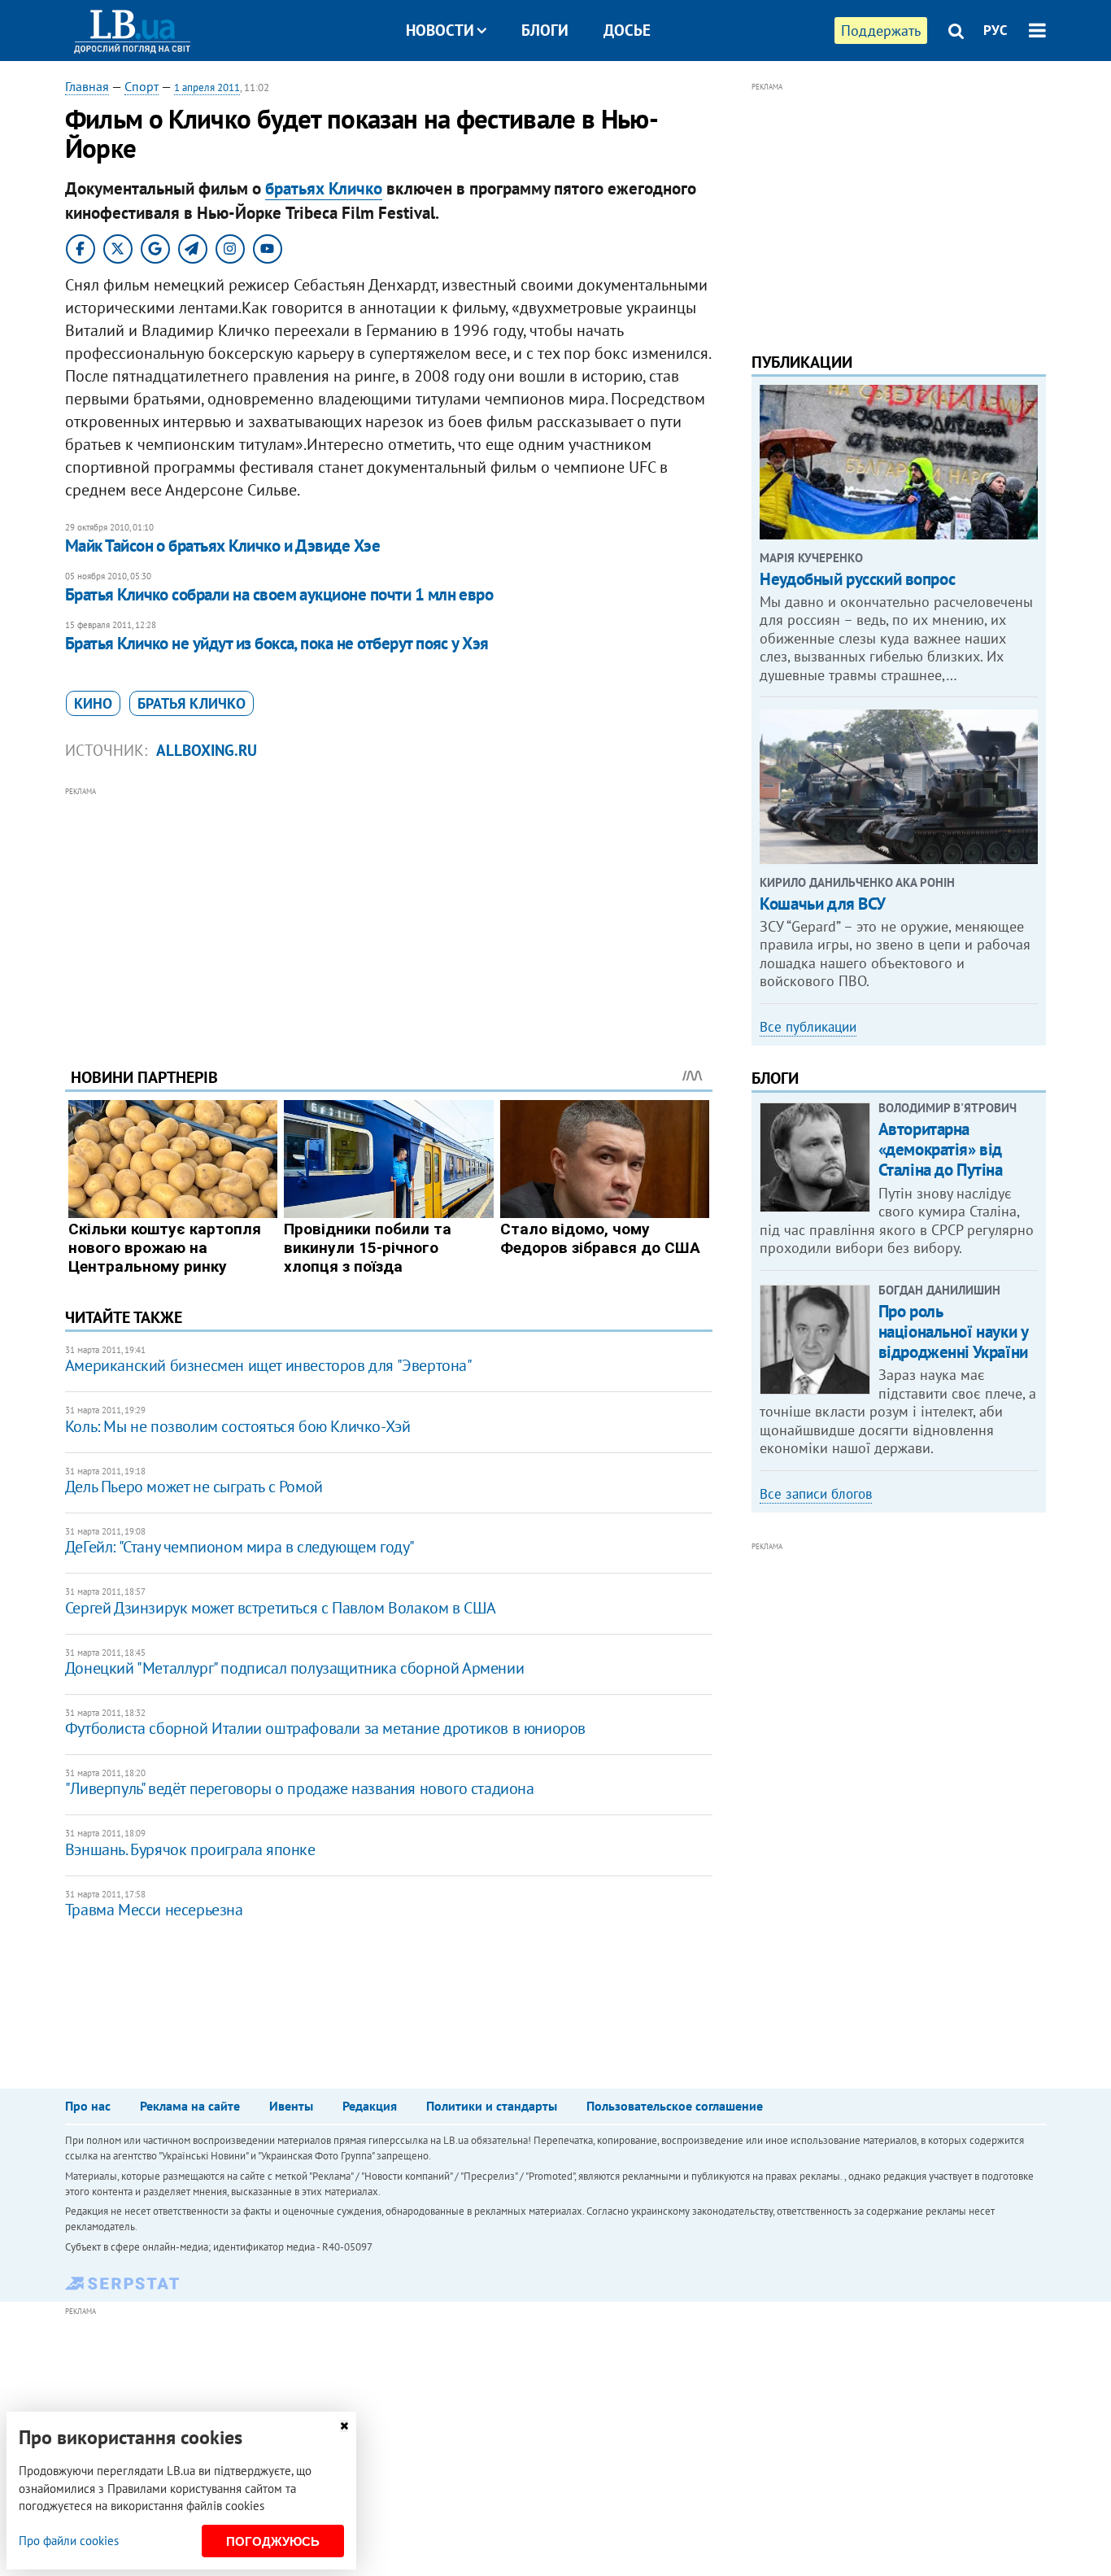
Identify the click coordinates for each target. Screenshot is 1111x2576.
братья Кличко (192, 703)
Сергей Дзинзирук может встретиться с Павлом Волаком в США (281, 1608)
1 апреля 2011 (207, 87)
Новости (440, 30)
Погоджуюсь (273, 2541)
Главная (87, 86)
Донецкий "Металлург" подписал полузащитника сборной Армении (294, 1668)
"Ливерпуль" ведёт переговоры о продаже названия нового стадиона (300, 1788)
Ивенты (291, 2106)
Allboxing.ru (207, 750)
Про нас (88, 2106)
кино (93, 703)
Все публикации (808, 1027)
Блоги (545, 30)
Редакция (370, 2106)
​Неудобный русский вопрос (857, 579)
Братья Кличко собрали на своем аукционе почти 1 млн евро (279, 594)
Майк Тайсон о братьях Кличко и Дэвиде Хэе (222, 546)
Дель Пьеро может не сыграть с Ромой (194, 1487)
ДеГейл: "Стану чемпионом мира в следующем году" (240, 1547)
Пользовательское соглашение (675, 2106)
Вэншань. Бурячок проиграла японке (190, 1849)
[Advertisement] (389, 915)
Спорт (142, 86)
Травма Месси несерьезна (154, 1910)
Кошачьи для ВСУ (823, 904)
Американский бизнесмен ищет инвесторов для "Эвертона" (269, 1365)
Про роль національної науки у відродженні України (953, 1332)
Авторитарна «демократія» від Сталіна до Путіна (941, 1149)
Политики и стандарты (492, 2106)
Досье (627, 30)
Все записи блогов (816, 1494)
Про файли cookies (69, 2541)
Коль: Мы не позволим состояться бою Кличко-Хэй (238, 1426)
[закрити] (344, 2426)
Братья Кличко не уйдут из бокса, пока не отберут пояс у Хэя (277, 643)
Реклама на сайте (190, 2106)
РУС (996, 30)
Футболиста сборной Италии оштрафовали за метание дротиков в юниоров (325, 1728)
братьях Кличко (324, 188)
